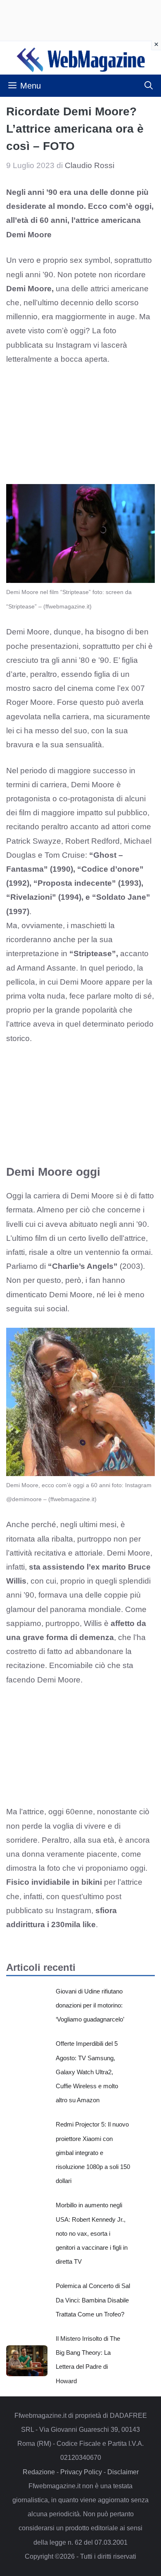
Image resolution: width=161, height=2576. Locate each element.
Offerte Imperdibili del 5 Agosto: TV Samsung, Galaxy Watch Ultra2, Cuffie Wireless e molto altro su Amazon (87, 2072)
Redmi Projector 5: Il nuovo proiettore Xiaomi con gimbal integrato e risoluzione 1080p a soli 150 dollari (93, 2153)
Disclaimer (123, 2472)
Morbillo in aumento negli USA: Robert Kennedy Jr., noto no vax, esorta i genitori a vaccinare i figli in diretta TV (92, 2233)
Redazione (39, 2472)
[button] (149, 86)
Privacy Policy (81, 2472)
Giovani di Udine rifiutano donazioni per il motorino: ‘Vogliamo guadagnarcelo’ (90, 2005)
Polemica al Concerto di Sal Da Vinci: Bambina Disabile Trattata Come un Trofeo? (93, 2300)
